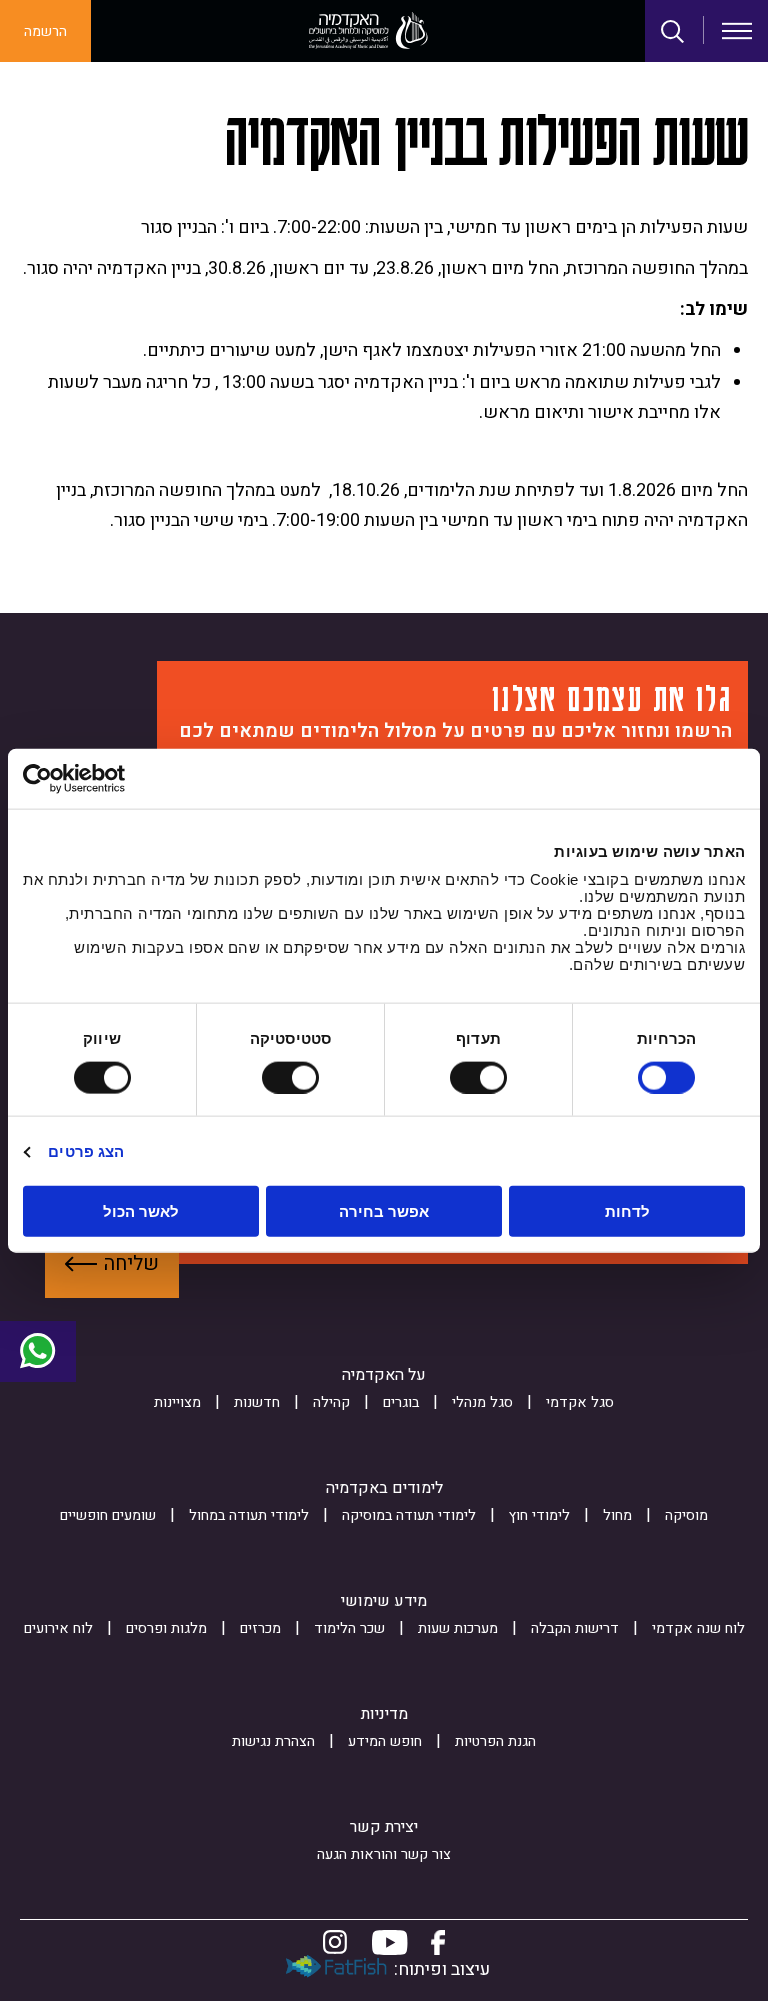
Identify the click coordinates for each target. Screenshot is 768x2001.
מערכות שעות (458, 1628)
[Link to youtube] (390, 1942)
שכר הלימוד (349, 1628)
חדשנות (257, 1402)
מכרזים (260, 1628)
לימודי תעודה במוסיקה (409, 1515)
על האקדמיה (384, 1375)
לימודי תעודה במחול (249, 1515)
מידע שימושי (384, 1601)
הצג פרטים (86, 1150)
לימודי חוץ (539, 1515)
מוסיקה (686, 1515)
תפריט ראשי (737, 31)
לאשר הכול (141, 1211)
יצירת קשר (384, 1827)
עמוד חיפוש (673, 32)
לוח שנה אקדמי (698, 1628)
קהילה (331, 1402)
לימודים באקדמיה (384, 1488)
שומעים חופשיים (108, 1515)
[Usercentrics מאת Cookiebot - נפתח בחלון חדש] (110, 778)
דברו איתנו (38, 1352)
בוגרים (401, 1402)
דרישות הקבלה (575, 1628)
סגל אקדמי (580, 1402)
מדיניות (384, 1714)
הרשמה (45, 31)
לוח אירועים (58, 1628)
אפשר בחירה (384, 1211)
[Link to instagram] (335, 1942)
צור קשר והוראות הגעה (384, 1854)
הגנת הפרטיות (495, 1741)
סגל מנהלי (482, 1402)
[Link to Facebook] (438, 1942)
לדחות (627, 1211)
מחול (617, 1515)
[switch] (483, 1077)
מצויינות (177, 1402)
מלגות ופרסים (166, 1628)
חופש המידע (385, 1741)
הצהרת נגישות (273, 1741)
